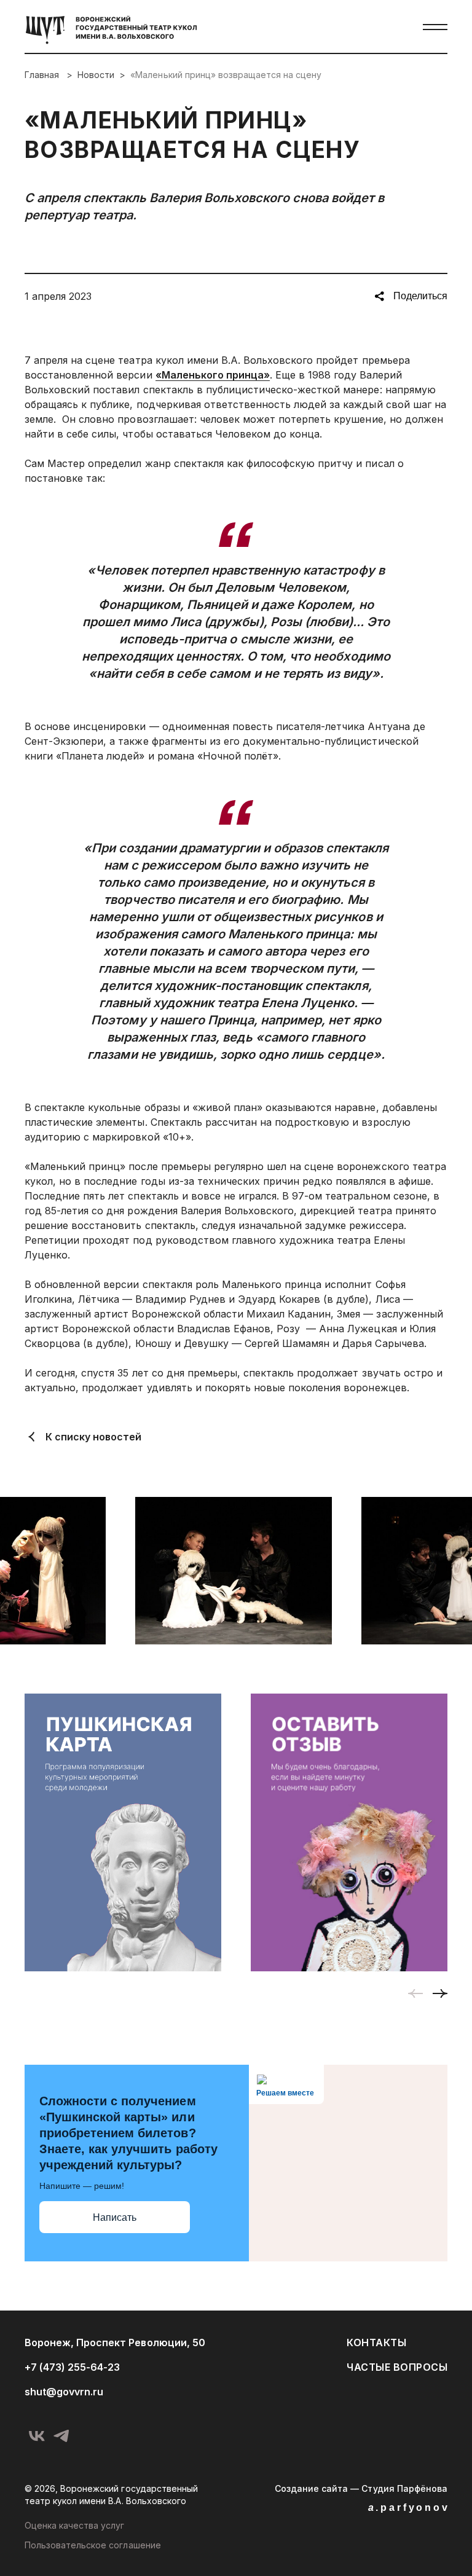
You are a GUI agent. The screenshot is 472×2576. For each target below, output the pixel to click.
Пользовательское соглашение (93, 2545)
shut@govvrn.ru (64, 2392)
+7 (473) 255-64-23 (72, 2367)
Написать (115, 2217)
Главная (43, 75)
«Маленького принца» (213, 375)
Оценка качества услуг (75, 2525)
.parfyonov (409, 2507)
